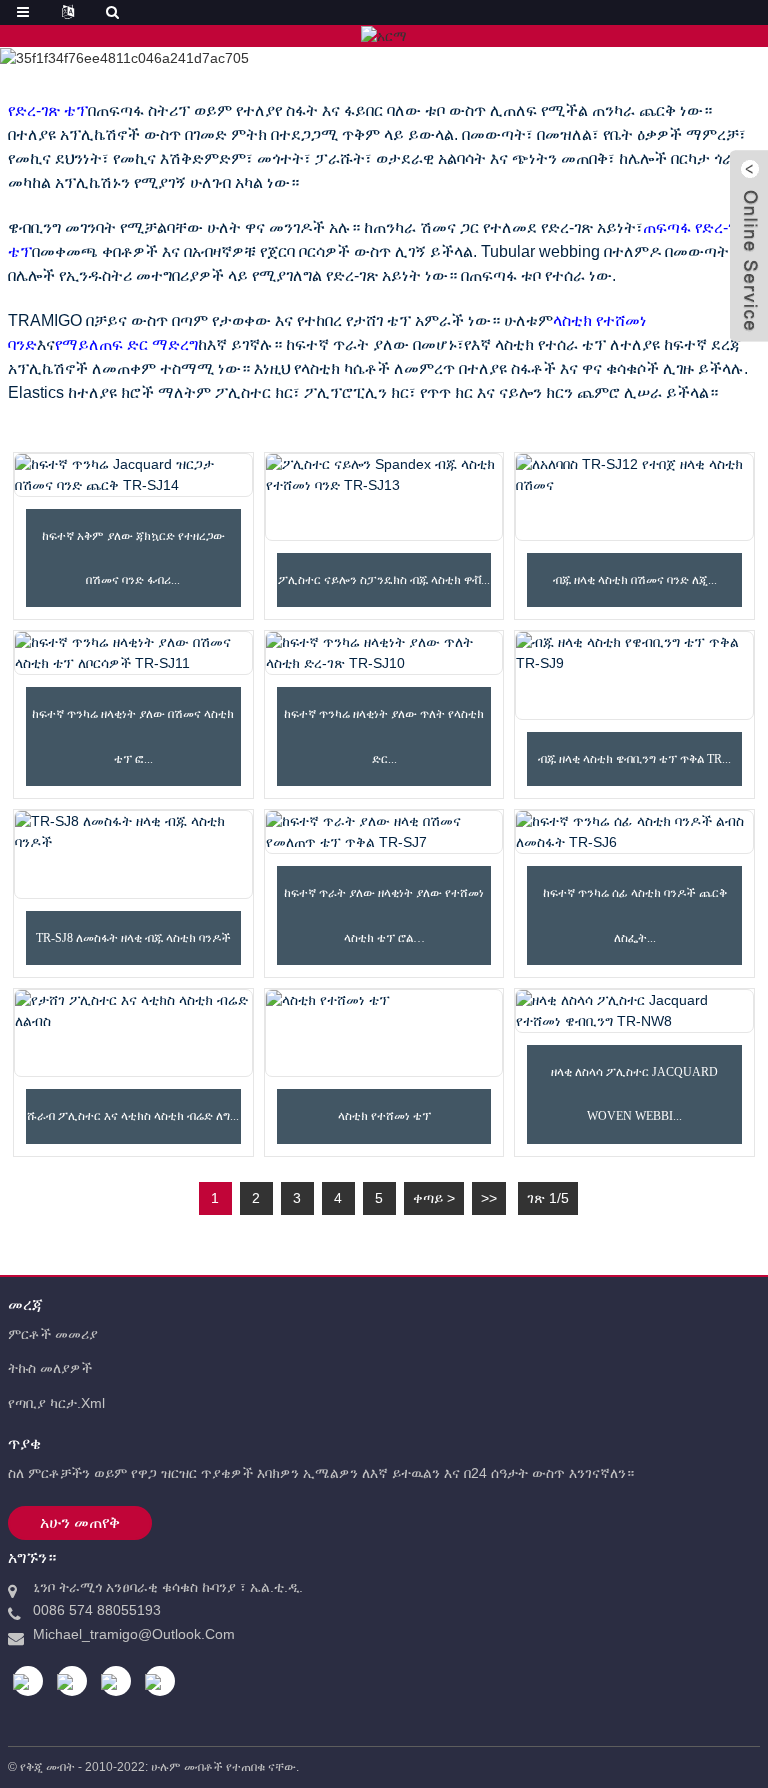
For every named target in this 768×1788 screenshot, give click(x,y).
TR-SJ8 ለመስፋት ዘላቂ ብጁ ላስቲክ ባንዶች (133, 938)
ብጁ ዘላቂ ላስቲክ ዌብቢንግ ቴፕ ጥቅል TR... (634, 759)
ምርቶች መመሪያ (53, 1334)
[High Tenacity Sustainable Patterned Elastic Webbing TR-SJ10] (384, 653)
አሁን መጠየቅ (80, 1522)
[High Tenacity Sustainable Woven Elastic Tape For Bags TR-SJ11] (133, 653)
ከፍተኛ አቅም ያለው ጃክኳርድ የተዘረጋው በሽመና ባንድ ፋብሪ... (133, 558)
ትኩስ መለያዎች (50, 1368)
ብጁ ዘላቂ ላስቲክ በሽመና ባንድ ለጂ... (635, 580)
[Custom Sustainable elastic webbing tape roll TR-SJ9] (634, 675)
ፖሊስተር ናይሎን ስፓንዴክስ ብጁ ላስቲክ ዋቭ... (384, 580)
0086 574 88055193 (97, 1610)
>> (489, 1198)
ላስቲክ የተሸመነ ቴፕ (384, 1116)
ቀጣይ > (434, 1198)
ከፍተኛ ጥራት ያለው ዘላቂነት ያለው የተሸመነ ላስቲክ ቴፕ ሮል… (384, 915)
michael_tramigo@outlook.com (134, 1634)
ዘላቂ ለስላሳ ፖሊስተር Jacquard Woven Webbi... (634, 1094)
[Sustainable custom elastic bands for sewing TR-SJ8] (133, 854)
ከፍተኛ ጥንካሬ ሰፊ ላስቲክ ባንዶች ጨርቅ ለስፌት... (635, 915)
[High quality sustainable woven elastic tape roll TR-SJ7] (384, 832)
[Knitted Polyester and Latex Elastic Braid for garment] (133, 1033)
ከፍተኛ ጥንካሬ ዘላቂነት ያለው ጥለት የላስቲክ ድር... (384, 736)
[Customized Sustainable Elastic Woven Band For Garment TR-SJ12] (634, 497)
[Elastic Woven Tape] (384, 1033)
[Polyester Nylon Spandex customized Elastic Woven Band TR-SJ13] (384, 497)
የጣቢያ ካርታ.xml (56, 1403)
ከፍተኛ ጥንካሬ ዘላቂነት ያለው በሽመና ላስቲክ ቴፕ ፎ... (133, 736)
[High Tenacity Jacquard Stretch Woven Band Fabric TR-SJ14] (133, 475)
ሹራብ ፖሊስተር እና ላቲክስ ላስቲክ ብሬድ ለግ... (133, 1116)
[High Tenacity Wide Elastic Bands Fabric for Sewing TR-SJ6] (634, 832)
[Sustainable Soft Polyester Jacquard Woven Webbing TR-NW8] (634, 1011)
